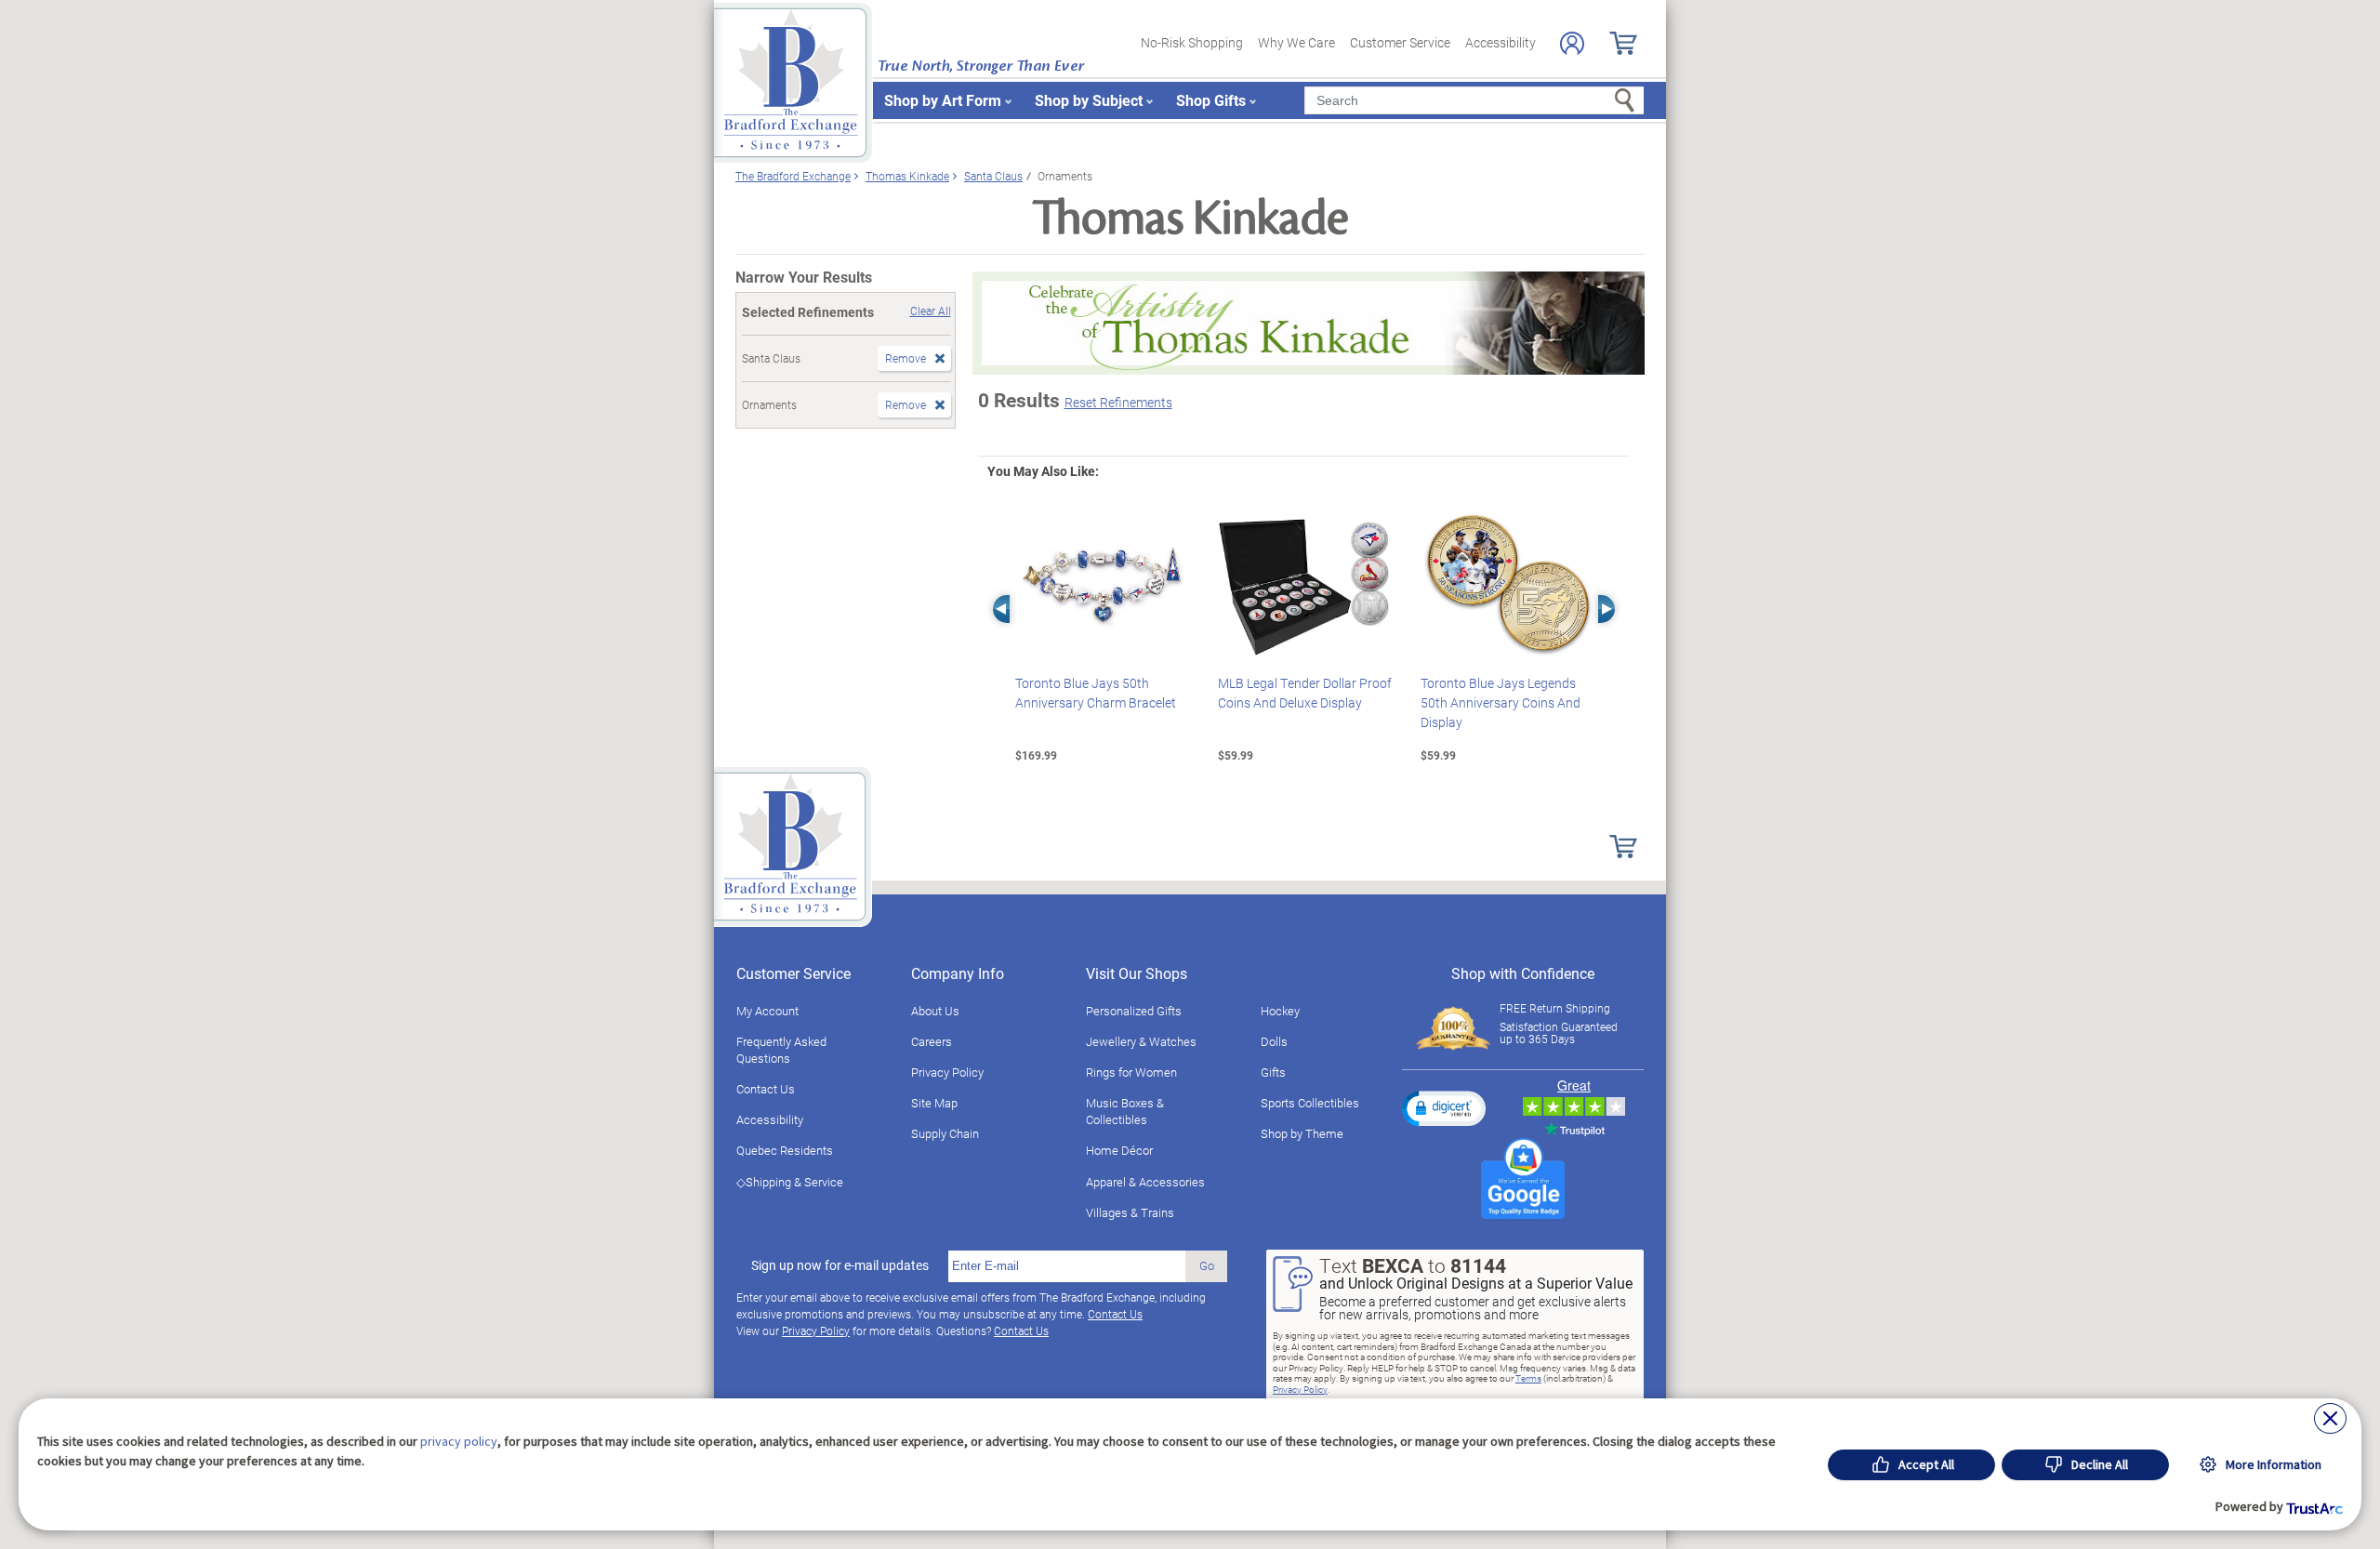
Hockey (1280, 1011)
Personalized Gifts (1134, 1011)
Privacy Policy (947, 1072)
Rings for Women (1131, 1072)
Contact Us (766, 1089)
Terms (1528, 1378)
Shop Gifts (1211, 100)
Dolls (1274, 1041)
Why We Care (1296, 42)
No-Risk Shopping (1192, 42)
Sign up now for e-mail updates (840, 1265)
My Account (767, 1011)
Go (1207, 1265)
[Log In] (1572, 43)
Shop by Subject (1089, 100)
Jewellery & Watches (1141, 1041)
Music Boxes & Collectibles (1125, 1111)
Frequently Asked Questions (781, 1050)
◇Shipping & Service (790, 1182)
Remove (906, 358)
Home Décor (1119, 1150)
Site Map (934, 1103)
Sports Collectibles (1310, 1103)
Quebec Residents (785, 1150)
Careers (932, 1041)
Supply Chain (945, 1133)
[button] (1444, 1108)
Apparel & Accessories (1145, 1182)
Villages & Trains (1130, 1212)
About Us (935, 1011)
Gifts (1273, 1072)
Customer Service (1400, 42)
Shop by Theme (1302, 1133)
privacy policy (459, 1441)
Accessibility (1501, 42)
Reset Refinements (1118, 402)
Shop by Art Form (943, 100)
